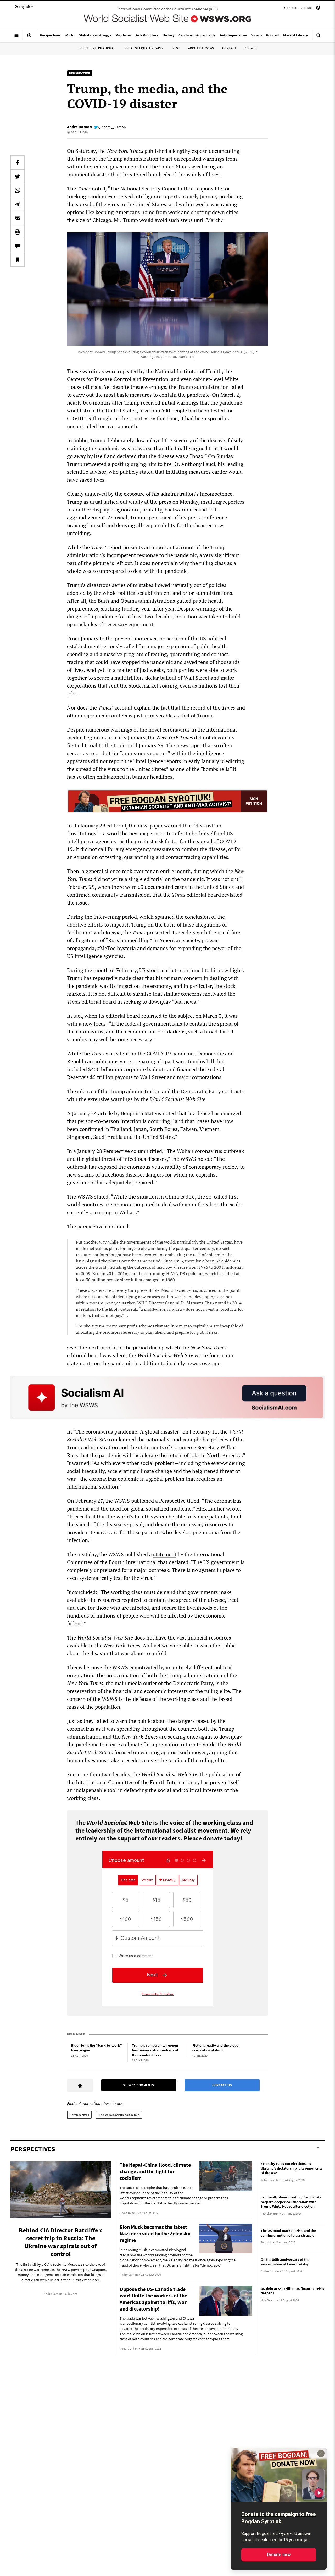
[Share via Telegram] (18, 204)
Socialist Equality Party (143, 48)
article (105, 1113)
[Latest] (29, 37)
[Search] (319, 37)
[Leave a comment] (18, 246)
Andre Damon (79, 127)
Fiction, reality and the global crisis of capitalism (216, 2048)
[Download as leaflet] (18, 232)
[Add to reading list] (18, 260)
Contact (290, 8)
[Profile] (318, 8)
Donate (250, 48)
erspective (174, 1501)
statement (165, 1554)
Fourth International (97, 48)
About (306, 8)
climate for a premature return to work (170, 1744)
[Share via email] (18, 218)
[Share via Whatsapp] (18, 190)
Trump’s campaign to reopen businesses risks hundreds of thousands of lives (155, 2050)
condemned (122, 1439)
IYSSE (176, 48)
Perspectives (79, 2115)
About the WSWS (201, 48)
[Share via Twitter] (18, 176)
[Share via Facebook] (18, 162)
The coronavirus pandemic (119, 2115)
